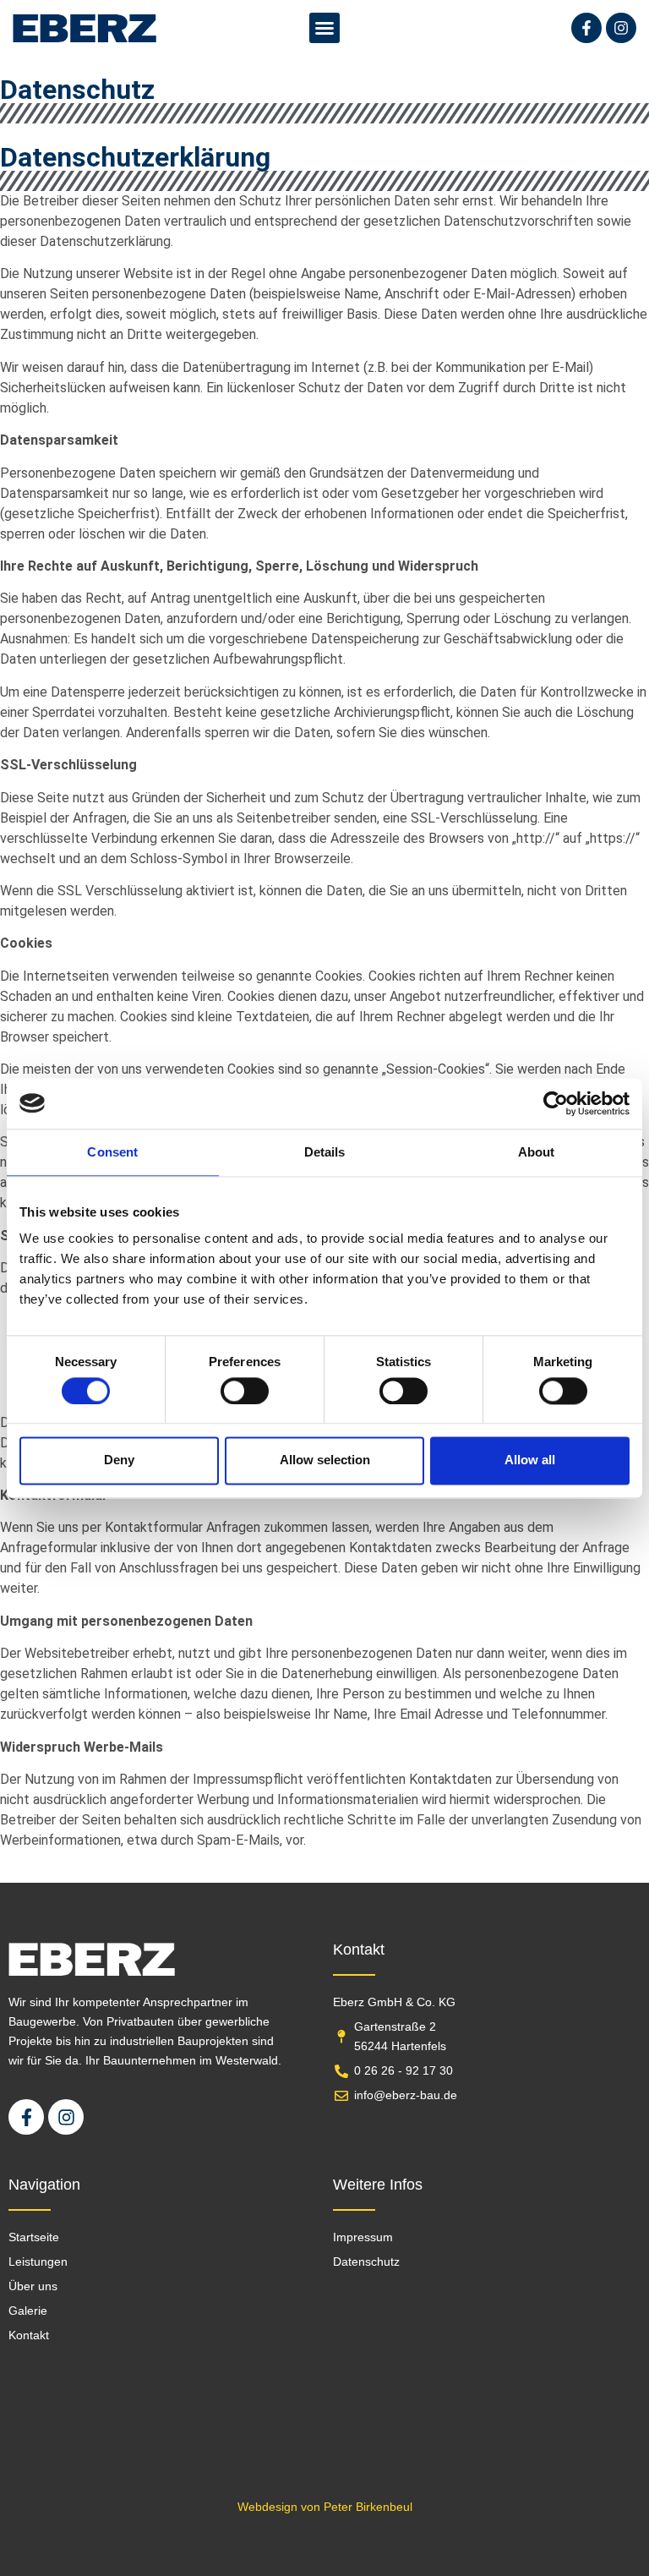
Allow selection (325, 1460)
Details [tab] (325, 1152)
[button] (324, 28)
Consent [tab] (112, 1152)
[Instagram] (621, 28)
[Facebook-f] (586, 28)
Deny (119, 1460)
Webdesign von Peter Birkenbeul (325, 2507)
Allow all (530, 1460)
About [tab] (537, 1152)
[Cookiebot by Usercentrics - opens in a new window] (556, 1103)
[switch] (245, 1391)
